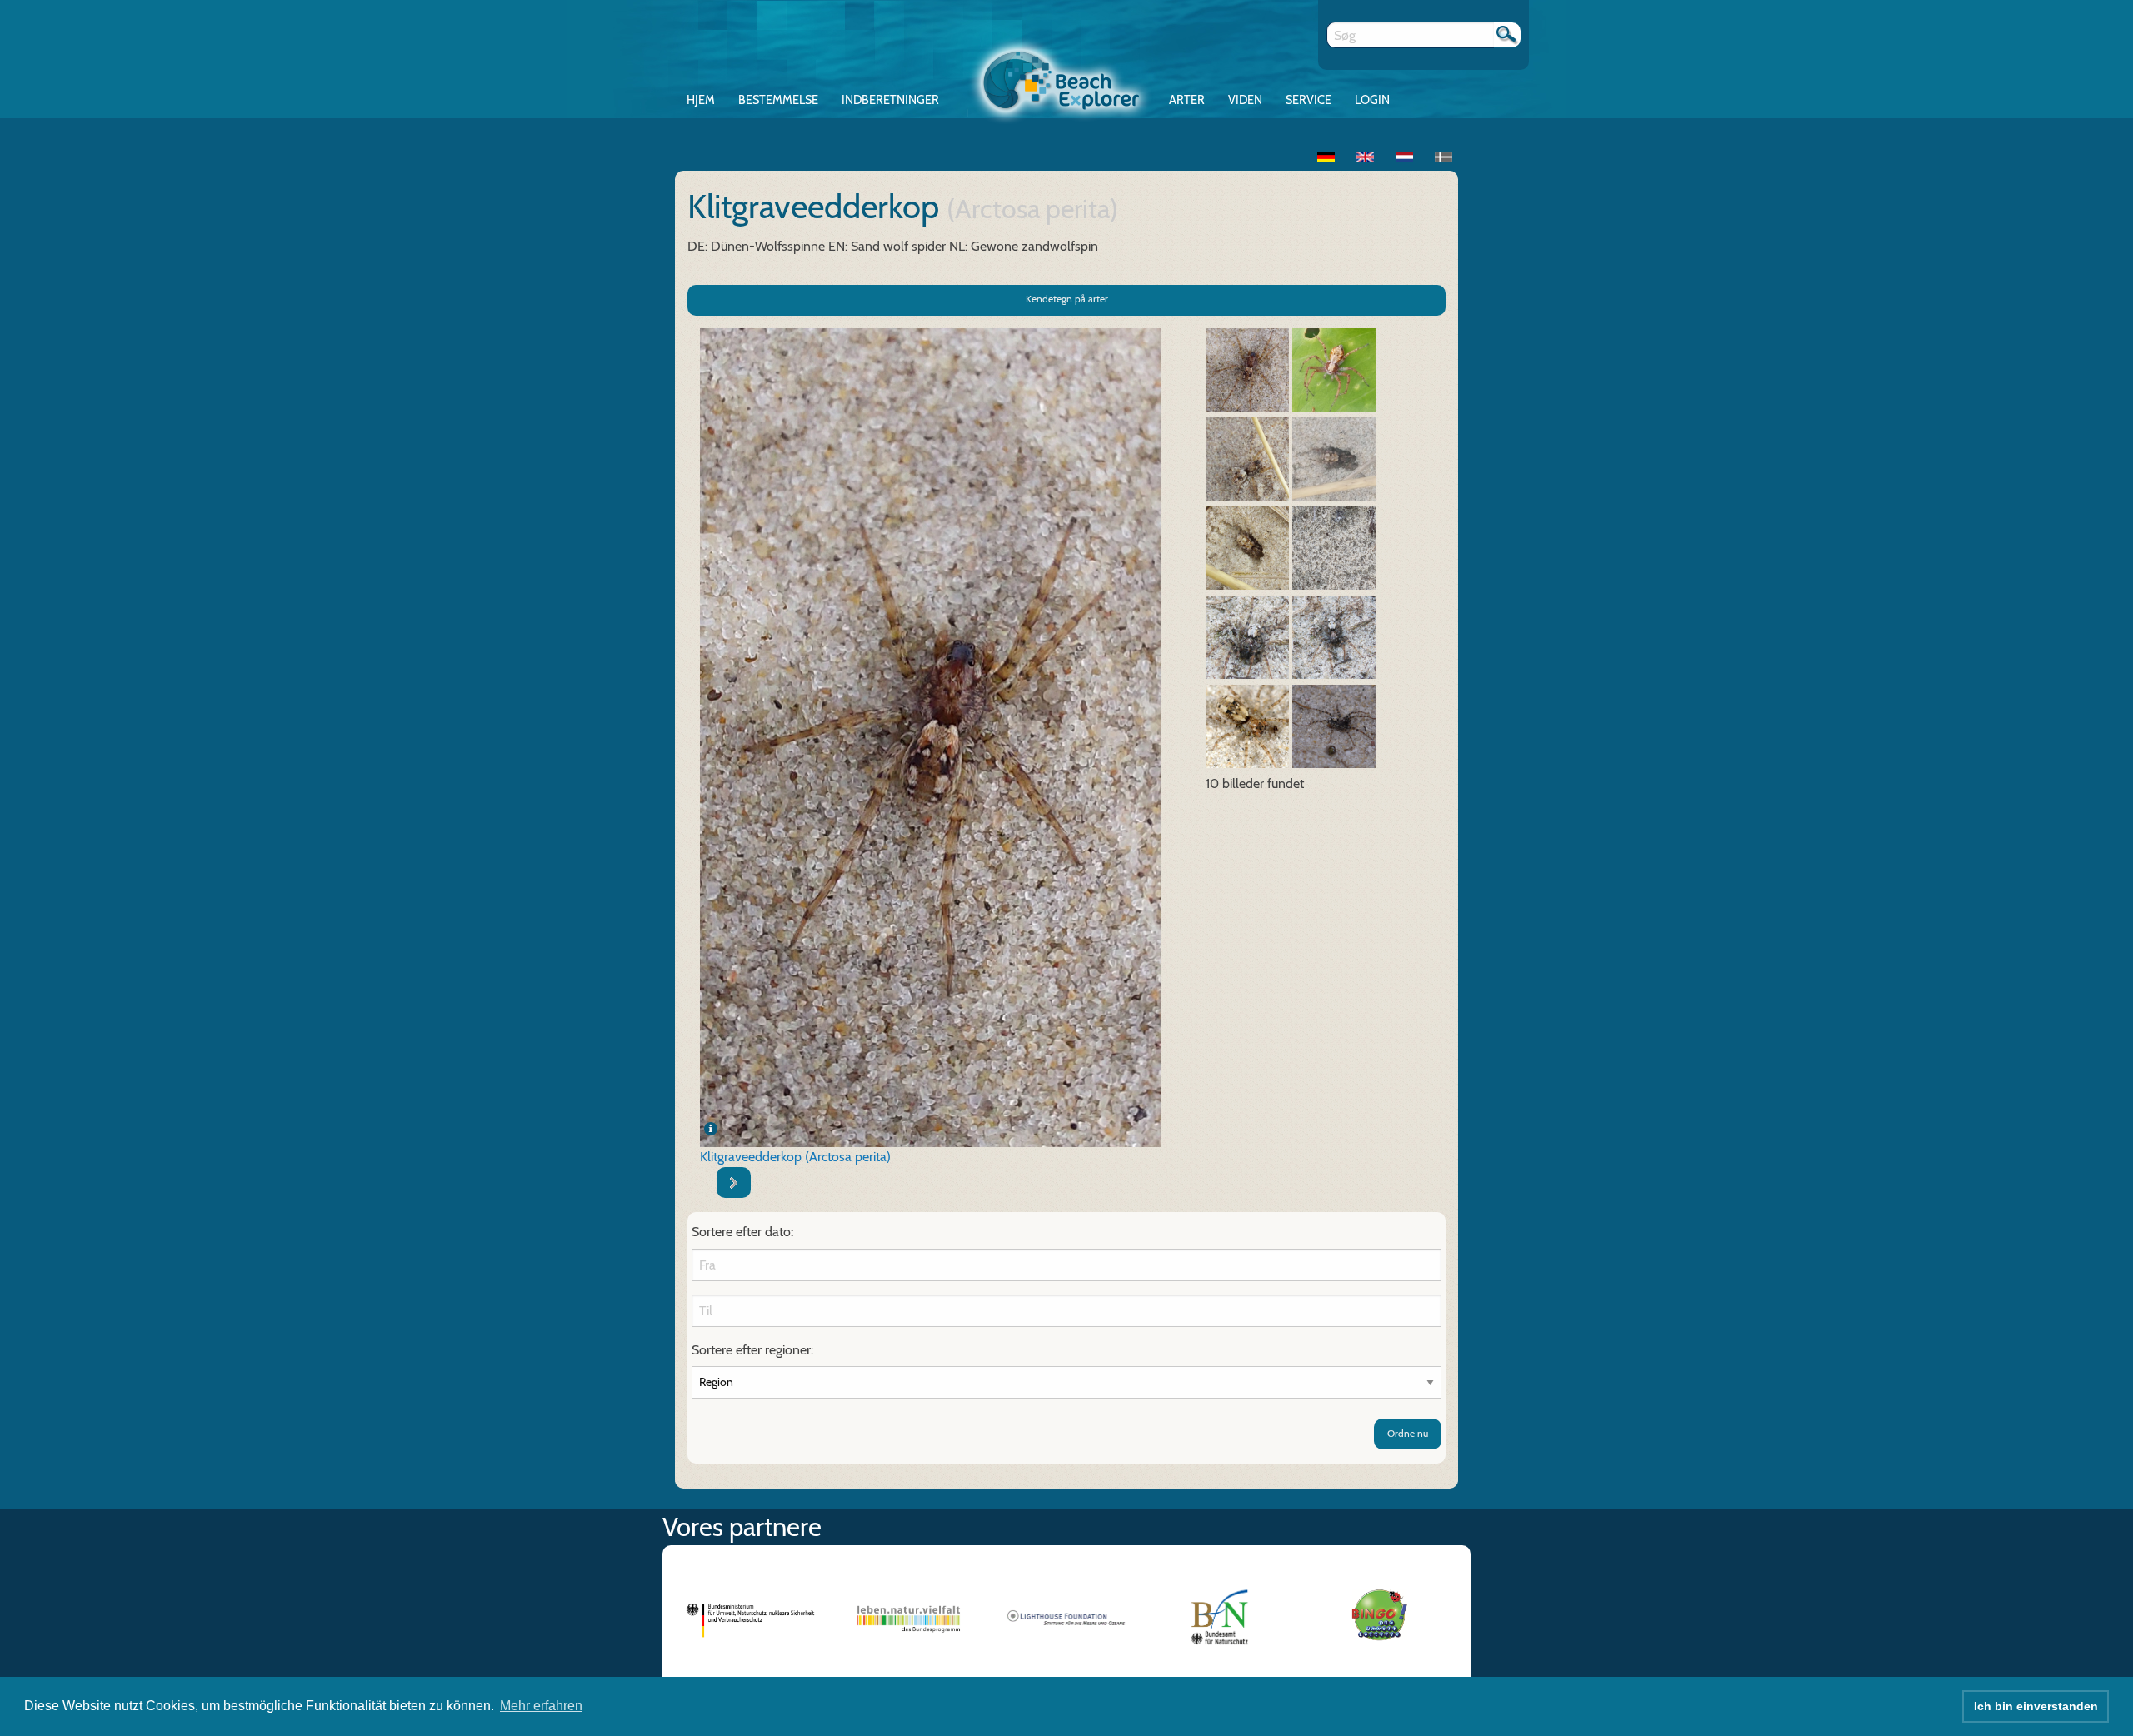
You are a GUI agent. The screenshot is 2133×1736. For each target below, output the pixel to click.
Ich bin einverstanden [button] (2036, 1706)
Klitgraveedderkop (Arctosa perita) (795, 1157)
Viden (1245, 100)
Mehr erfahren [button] (541, 1706)
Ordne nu (1408, 1433)
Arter (1187, 100)
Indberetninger (890, 100)
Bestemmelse (778, 100)
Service (1309, 100)
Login (1372, 100)
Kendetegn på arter (1067, 299)
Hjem (701, 100)
